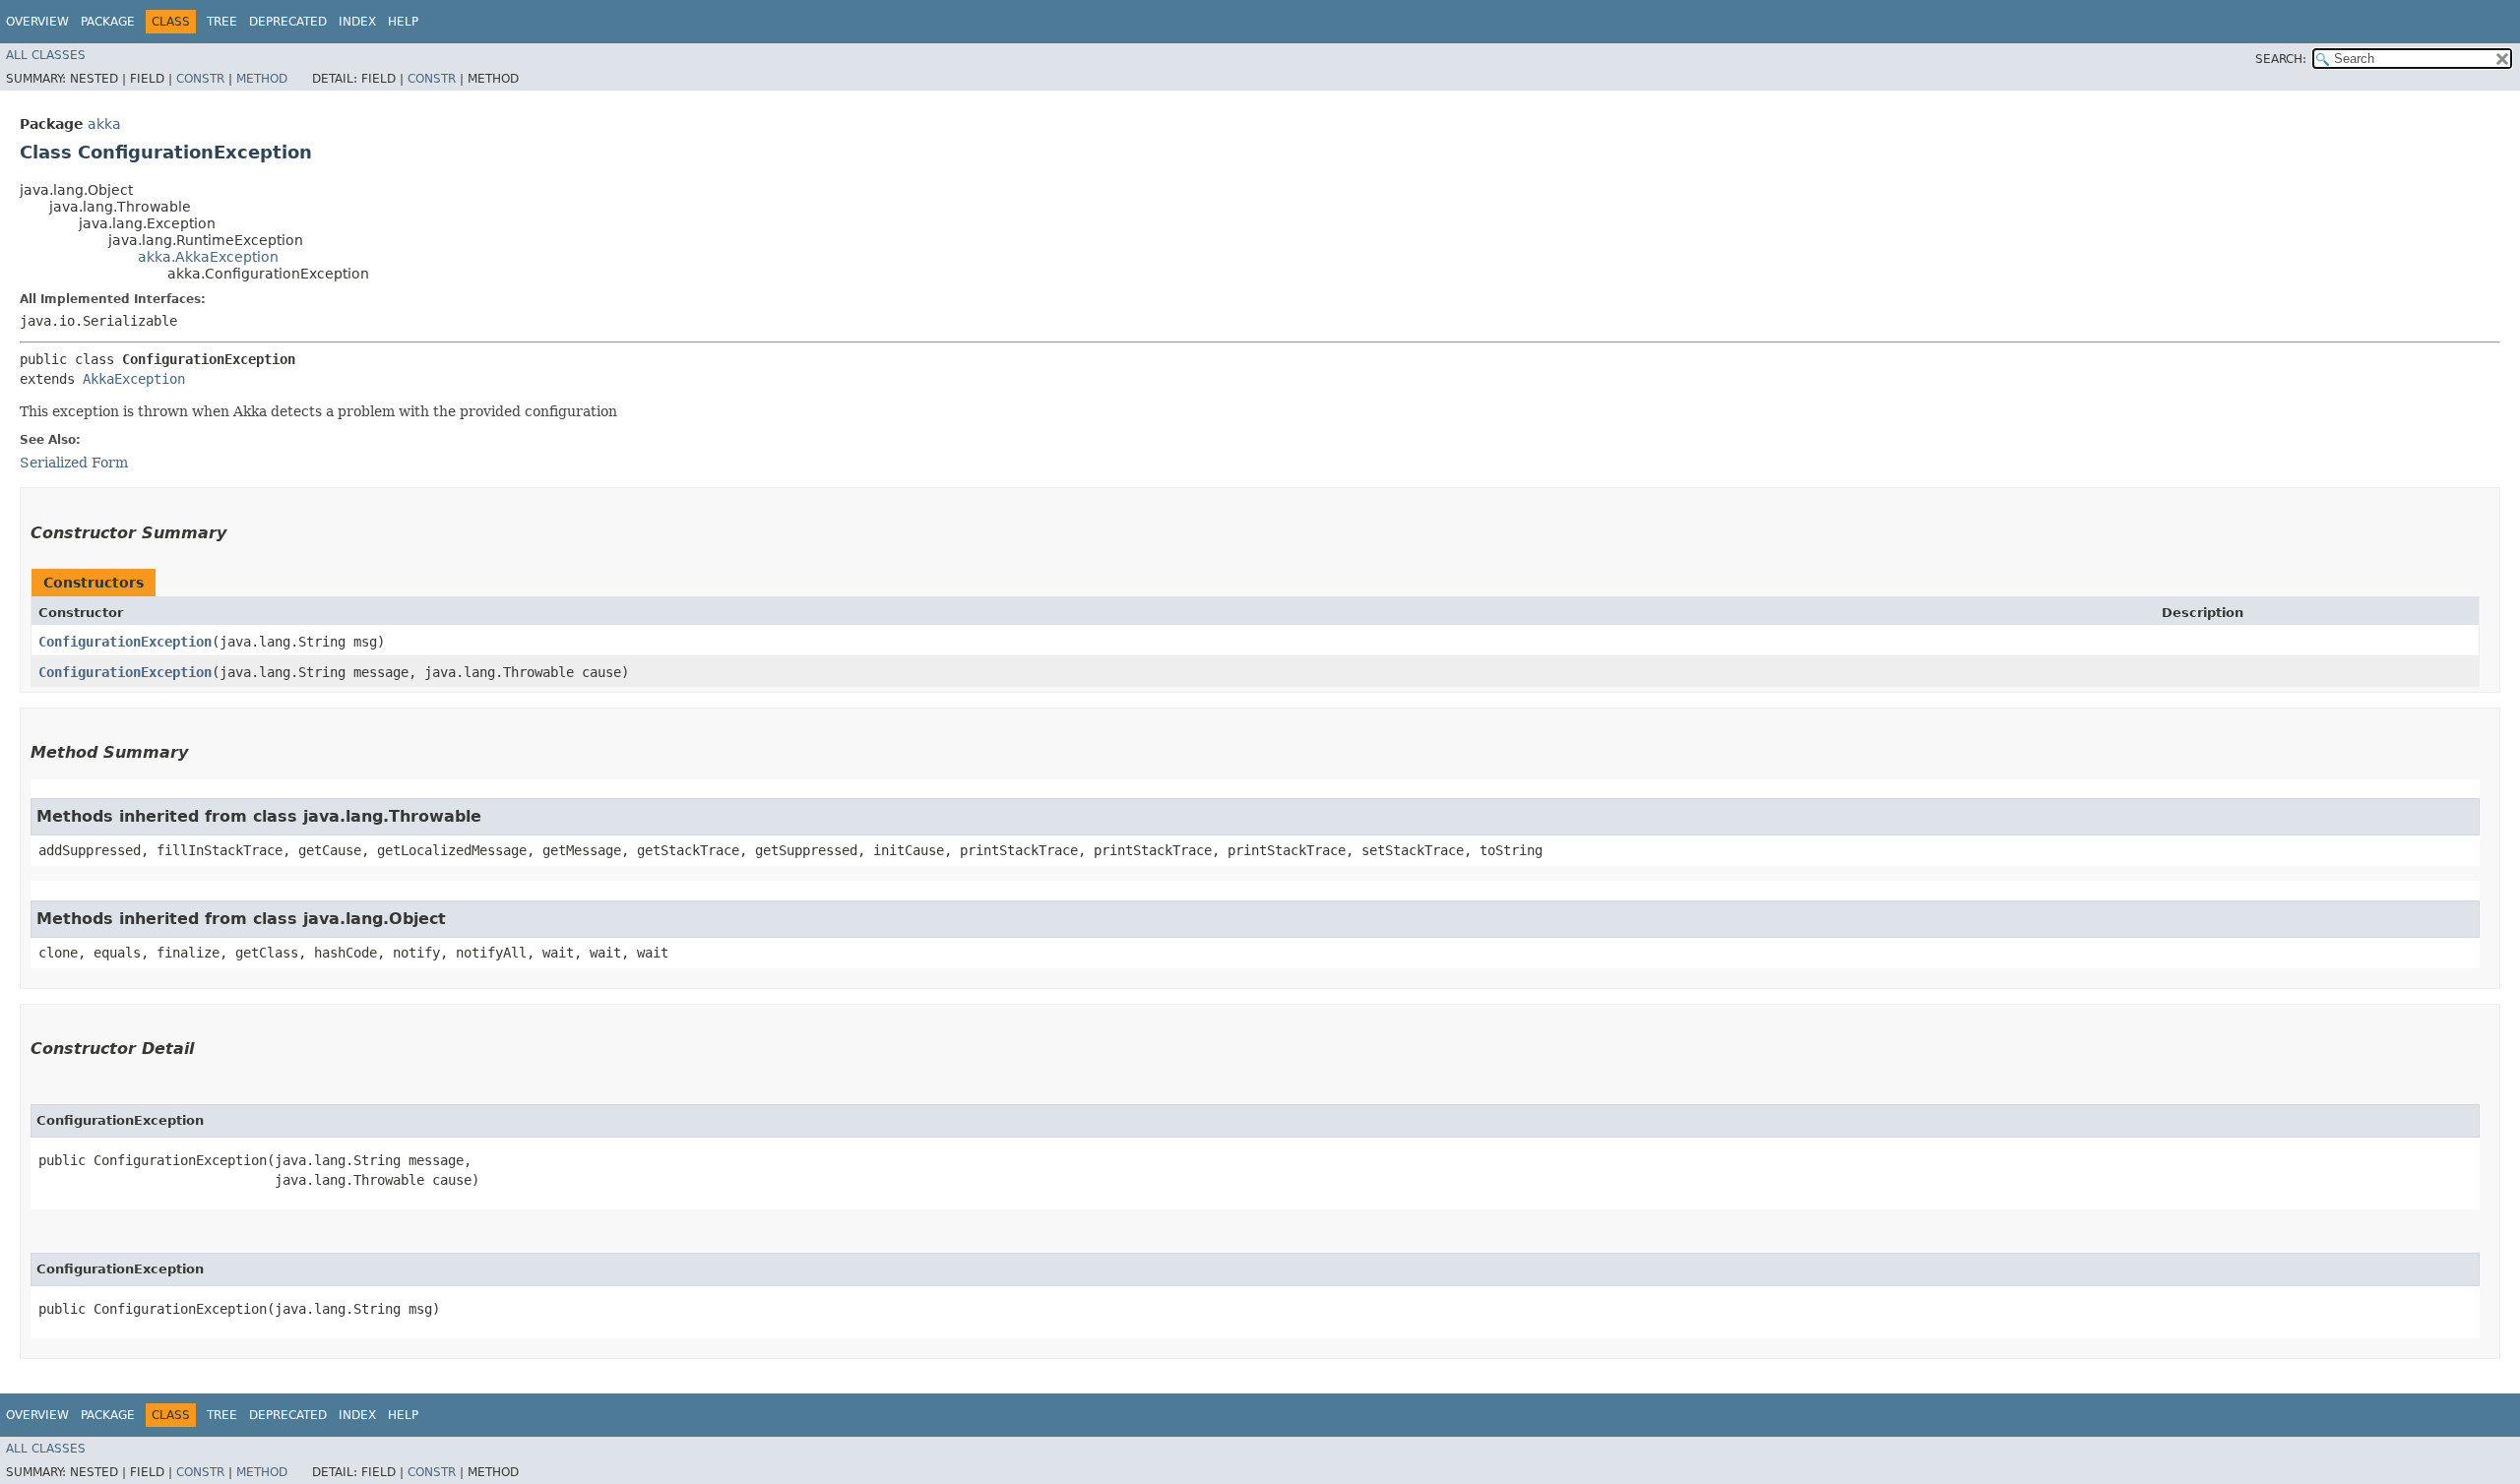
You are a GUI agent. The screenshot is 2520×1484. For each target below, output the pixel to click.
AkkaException (134, 379)
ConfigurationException (125, 642)
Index (357, 22)
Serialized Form (74, 463)
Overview (37, 22)
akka (104, 124)
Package (108, 22)
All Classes (46, 55)
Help (403, 22)
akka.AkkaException (208, 257)
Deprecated (288, 22)
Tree (222, 22)
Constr (200, 79)
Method (262, 79)
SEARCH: (2281, 59)
